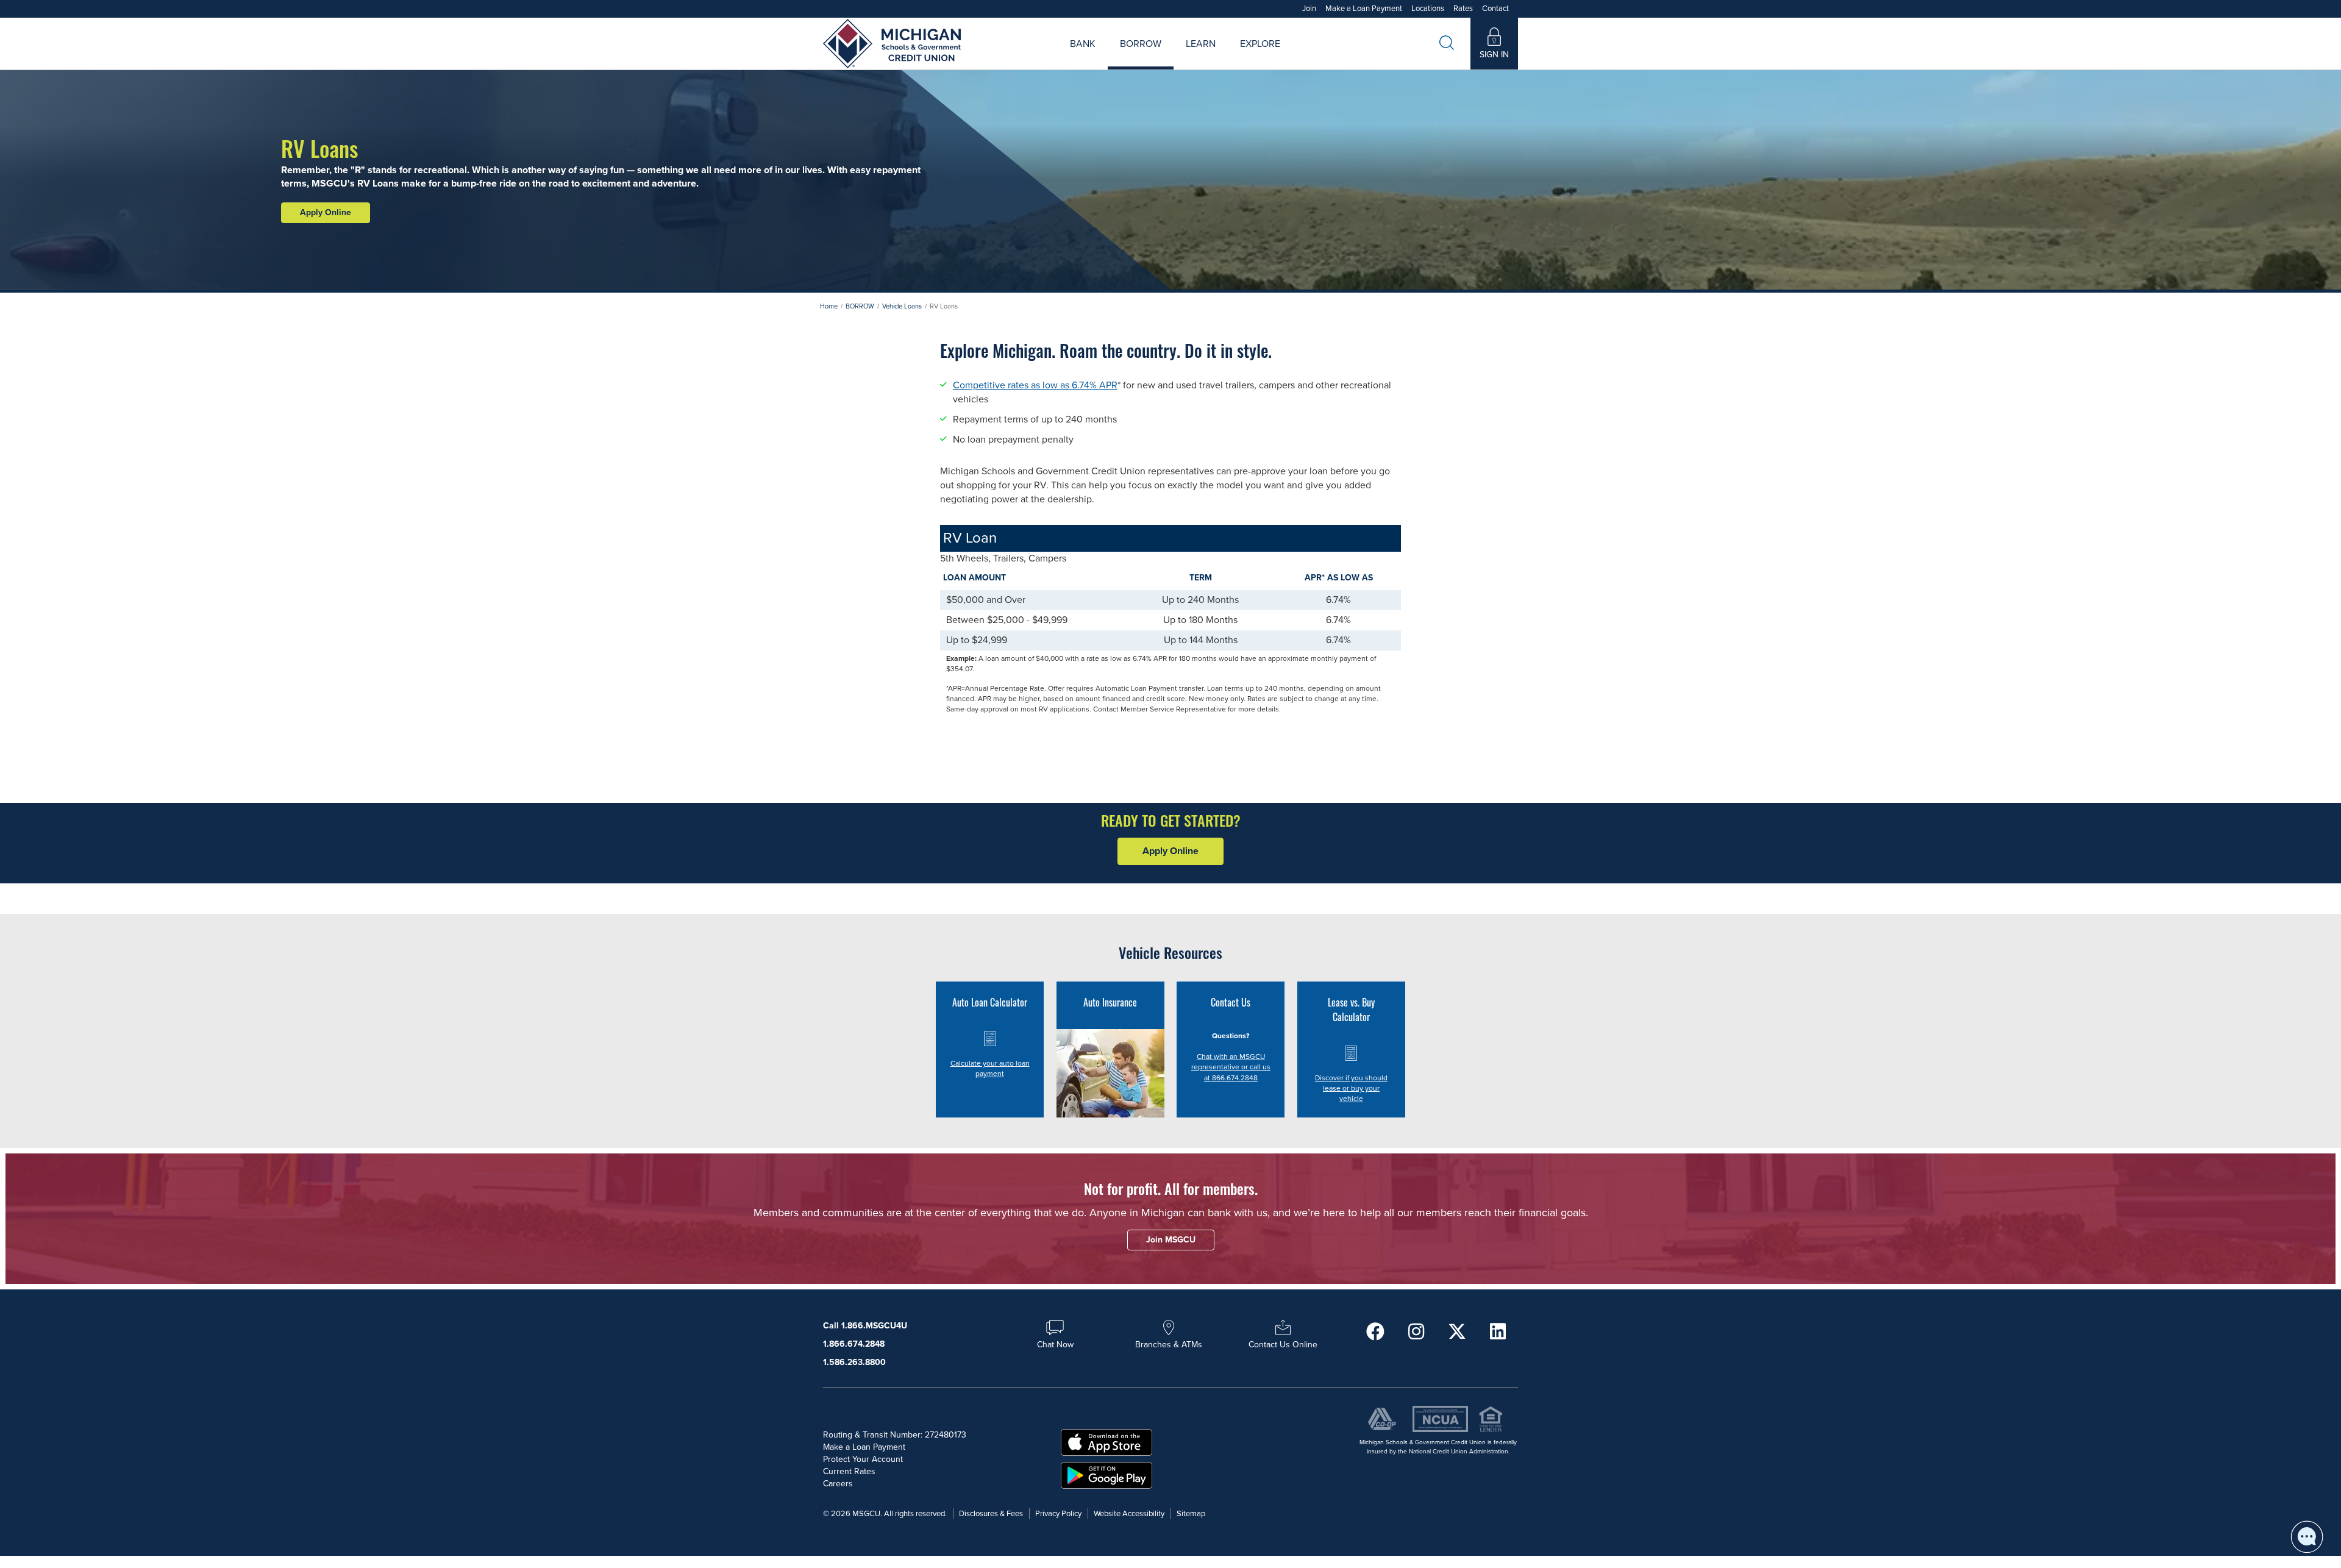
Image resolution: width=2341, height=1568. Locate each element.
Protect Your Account (863, 1459)
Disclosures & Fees (991, 1514)
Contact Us (1303, 58)
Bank (1083, 44)
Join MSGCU (1032, 58)
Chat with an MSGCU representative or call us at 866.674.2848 (1231, 1067)
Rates (1463, 9)
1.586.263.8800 (854, 1362)
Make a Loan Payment (1364, 9)
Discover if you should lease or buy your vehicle (1351, 1088)
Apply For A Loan (1048, 58)
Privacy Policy (1058, 1514)
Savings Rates (1106, 58)
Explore (1260, 44)
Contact (1495, 9)
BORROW (860, 306)
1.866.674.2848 (854, 1344)
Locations (1428, 9)
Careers (1221, 58)
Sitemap (1191, 1514)
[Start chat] (2307, 1537)
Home (829, 306)
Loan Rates (1126, 58)
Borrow (1141, 44)
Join (1309, 9)
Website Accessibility (1129, 1514)
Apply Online (326, 212)
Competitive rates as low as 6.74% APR (1035, 385)
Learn (1201, 44)
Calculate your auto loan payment (990, 1068)
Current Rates (849, 1471)
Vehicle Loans (902, 306)
